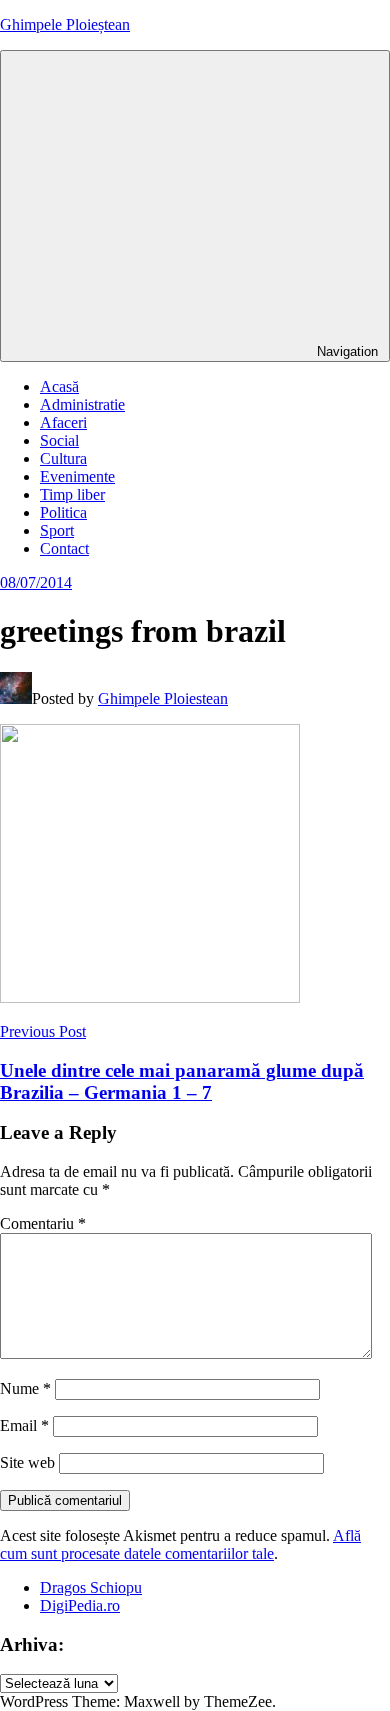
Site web (27, 1462)
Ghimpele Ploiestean (163, 698)
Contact (64, 548)
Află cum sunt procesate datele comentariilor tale (180, 1544)
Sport (57, 530)
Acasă (59, 386)
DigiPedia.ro (80, 1605)
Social (59, 440)
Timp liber (72, 494)
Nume (25, 1388)
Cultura (63, 458)
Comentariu (43, 1223)
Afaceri (63, 422)
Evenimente (77, 476)
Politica (63, 512)
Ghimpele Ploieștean (65, 24)
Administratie (82, 404)
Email (24, 1425)
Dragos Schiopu (91, 1587)
